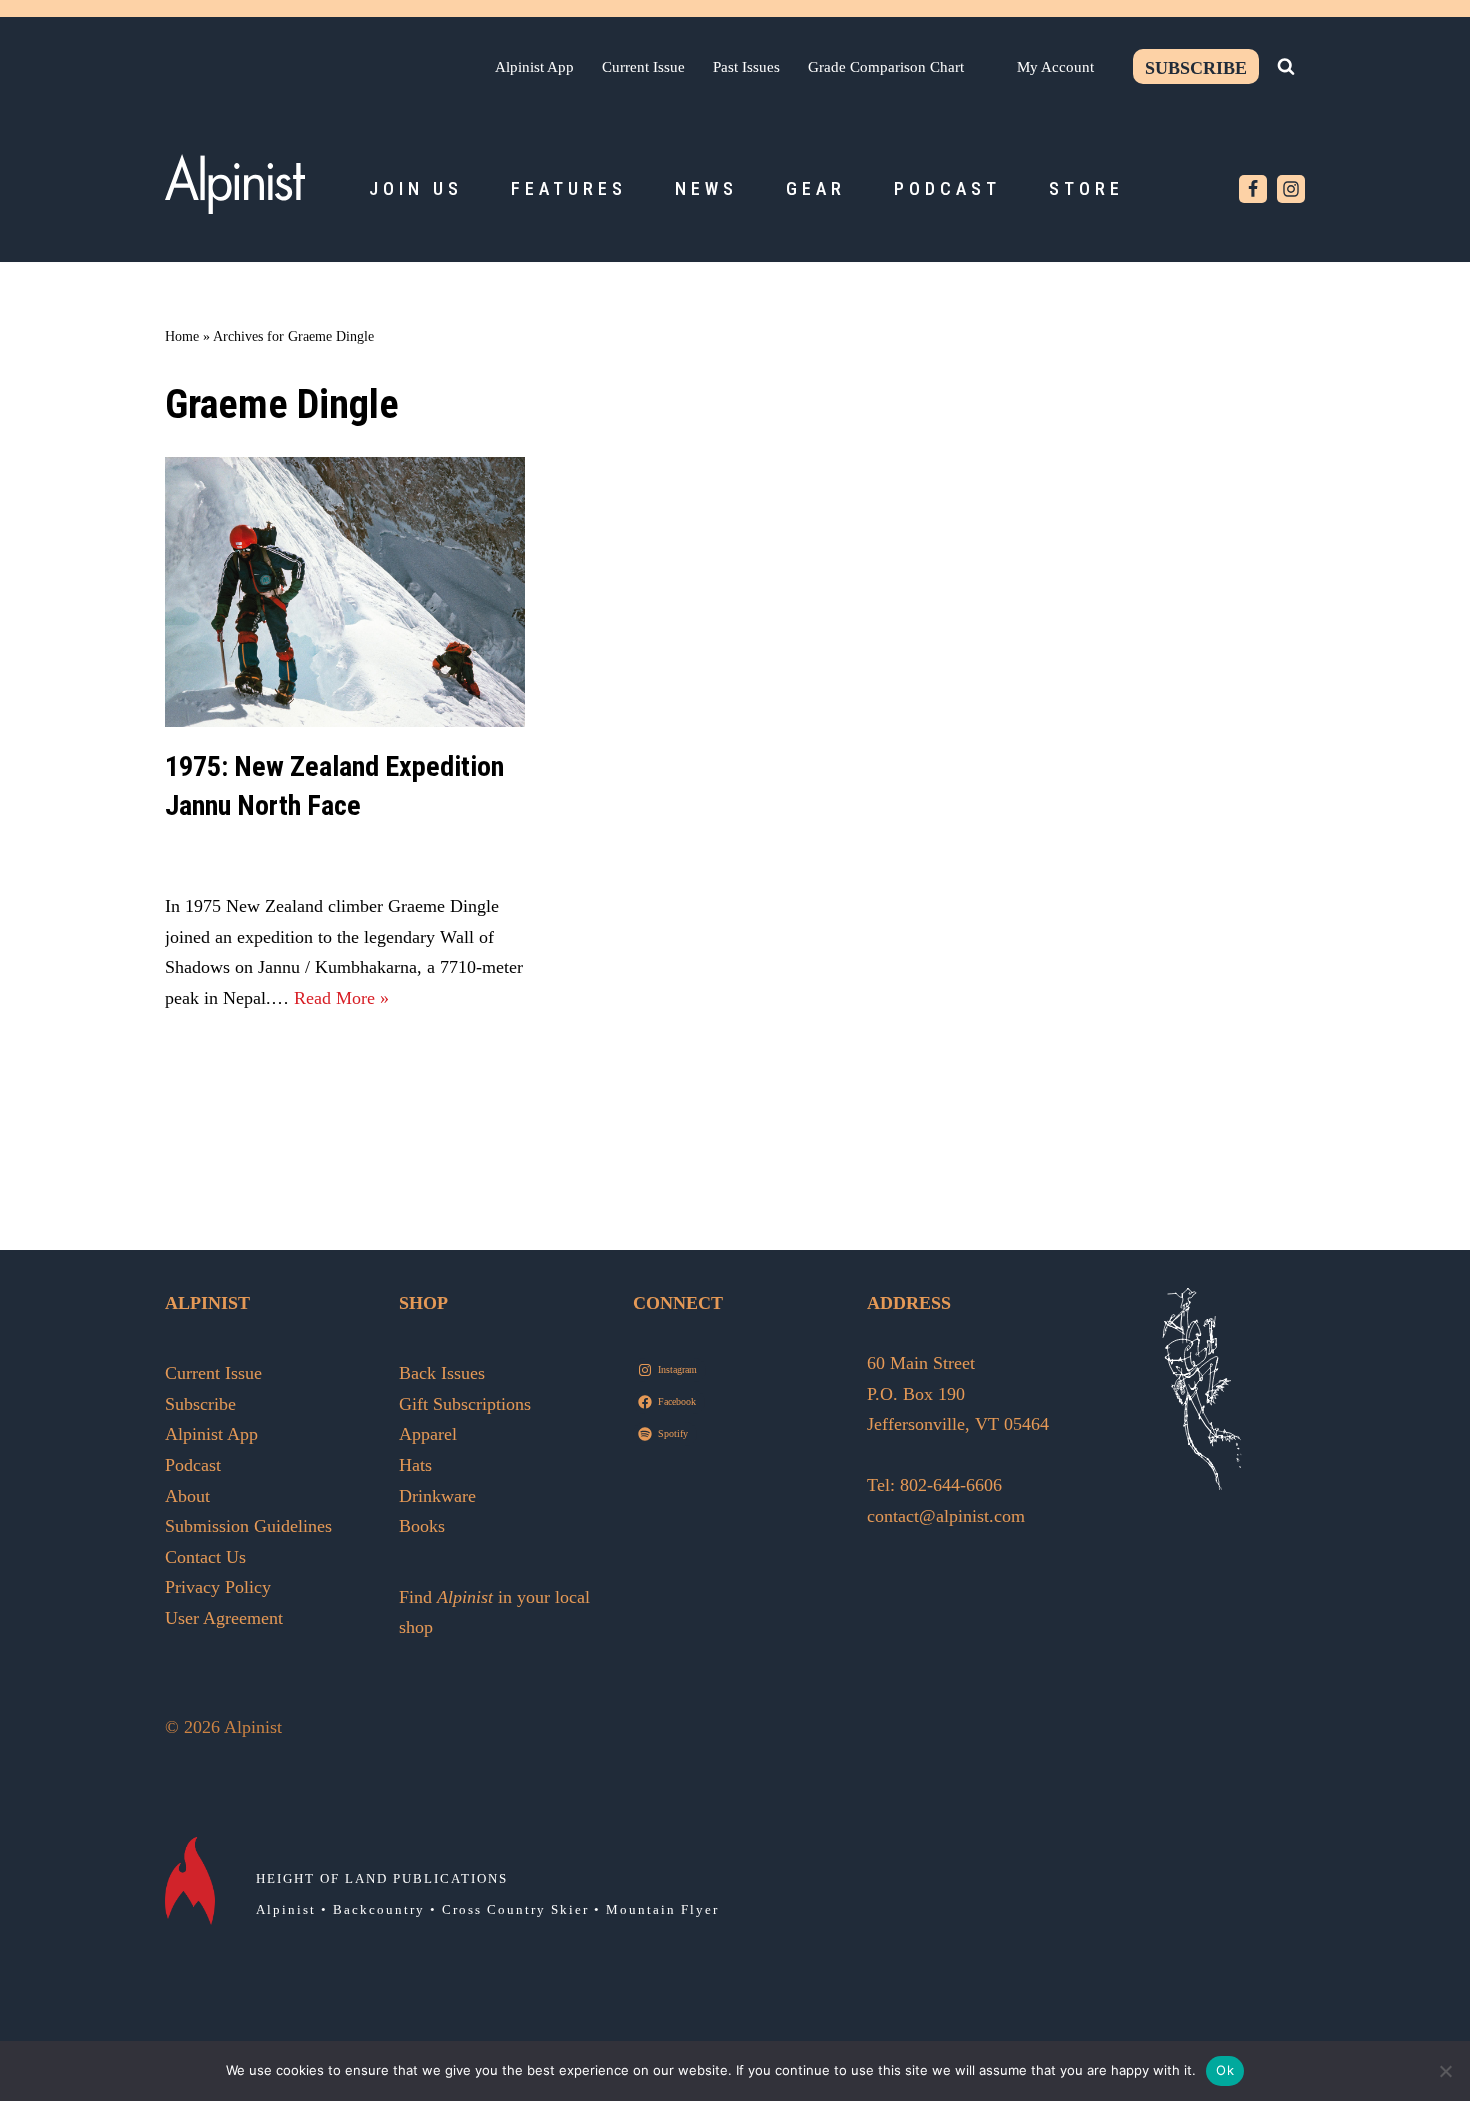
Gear (816, 188)
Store (1086, 188)
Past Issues (746, 66)
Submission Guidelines (248, 1526)
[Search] (1286, 66)
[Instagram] (1291, 189)
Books (422, 1526)
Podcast (947, 188)
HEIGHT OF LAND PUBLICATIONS (382, 1878)
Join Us (416, 188)
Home (182, 336)
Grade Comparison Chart (886, 66)
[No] (1445, 2071)
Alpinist (286, 1909)
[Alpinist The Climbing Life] (235, 184)
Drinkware (437, 1496)
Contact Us (205, 1557)
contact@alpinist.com (946, 1516)
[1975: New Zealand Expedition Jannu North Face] (345, 592)
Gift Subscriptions (465, 1404)
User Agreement (224, 1618)
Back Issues (442, 1373)
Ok (1225, 2070)
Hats (415, 1465)
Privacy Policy (218, 1587)
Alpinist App (534, 66)
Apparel (428, 1434)
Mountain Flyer (662, 1909)
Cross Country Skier (515, 1909)
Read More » (341, 998)
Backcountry (379, 1909)
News (706, 188)
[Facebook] (1253, 189)
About (187, 1496)
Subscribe (1196, 68)
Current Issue (643, 66)
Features (569, 188)
